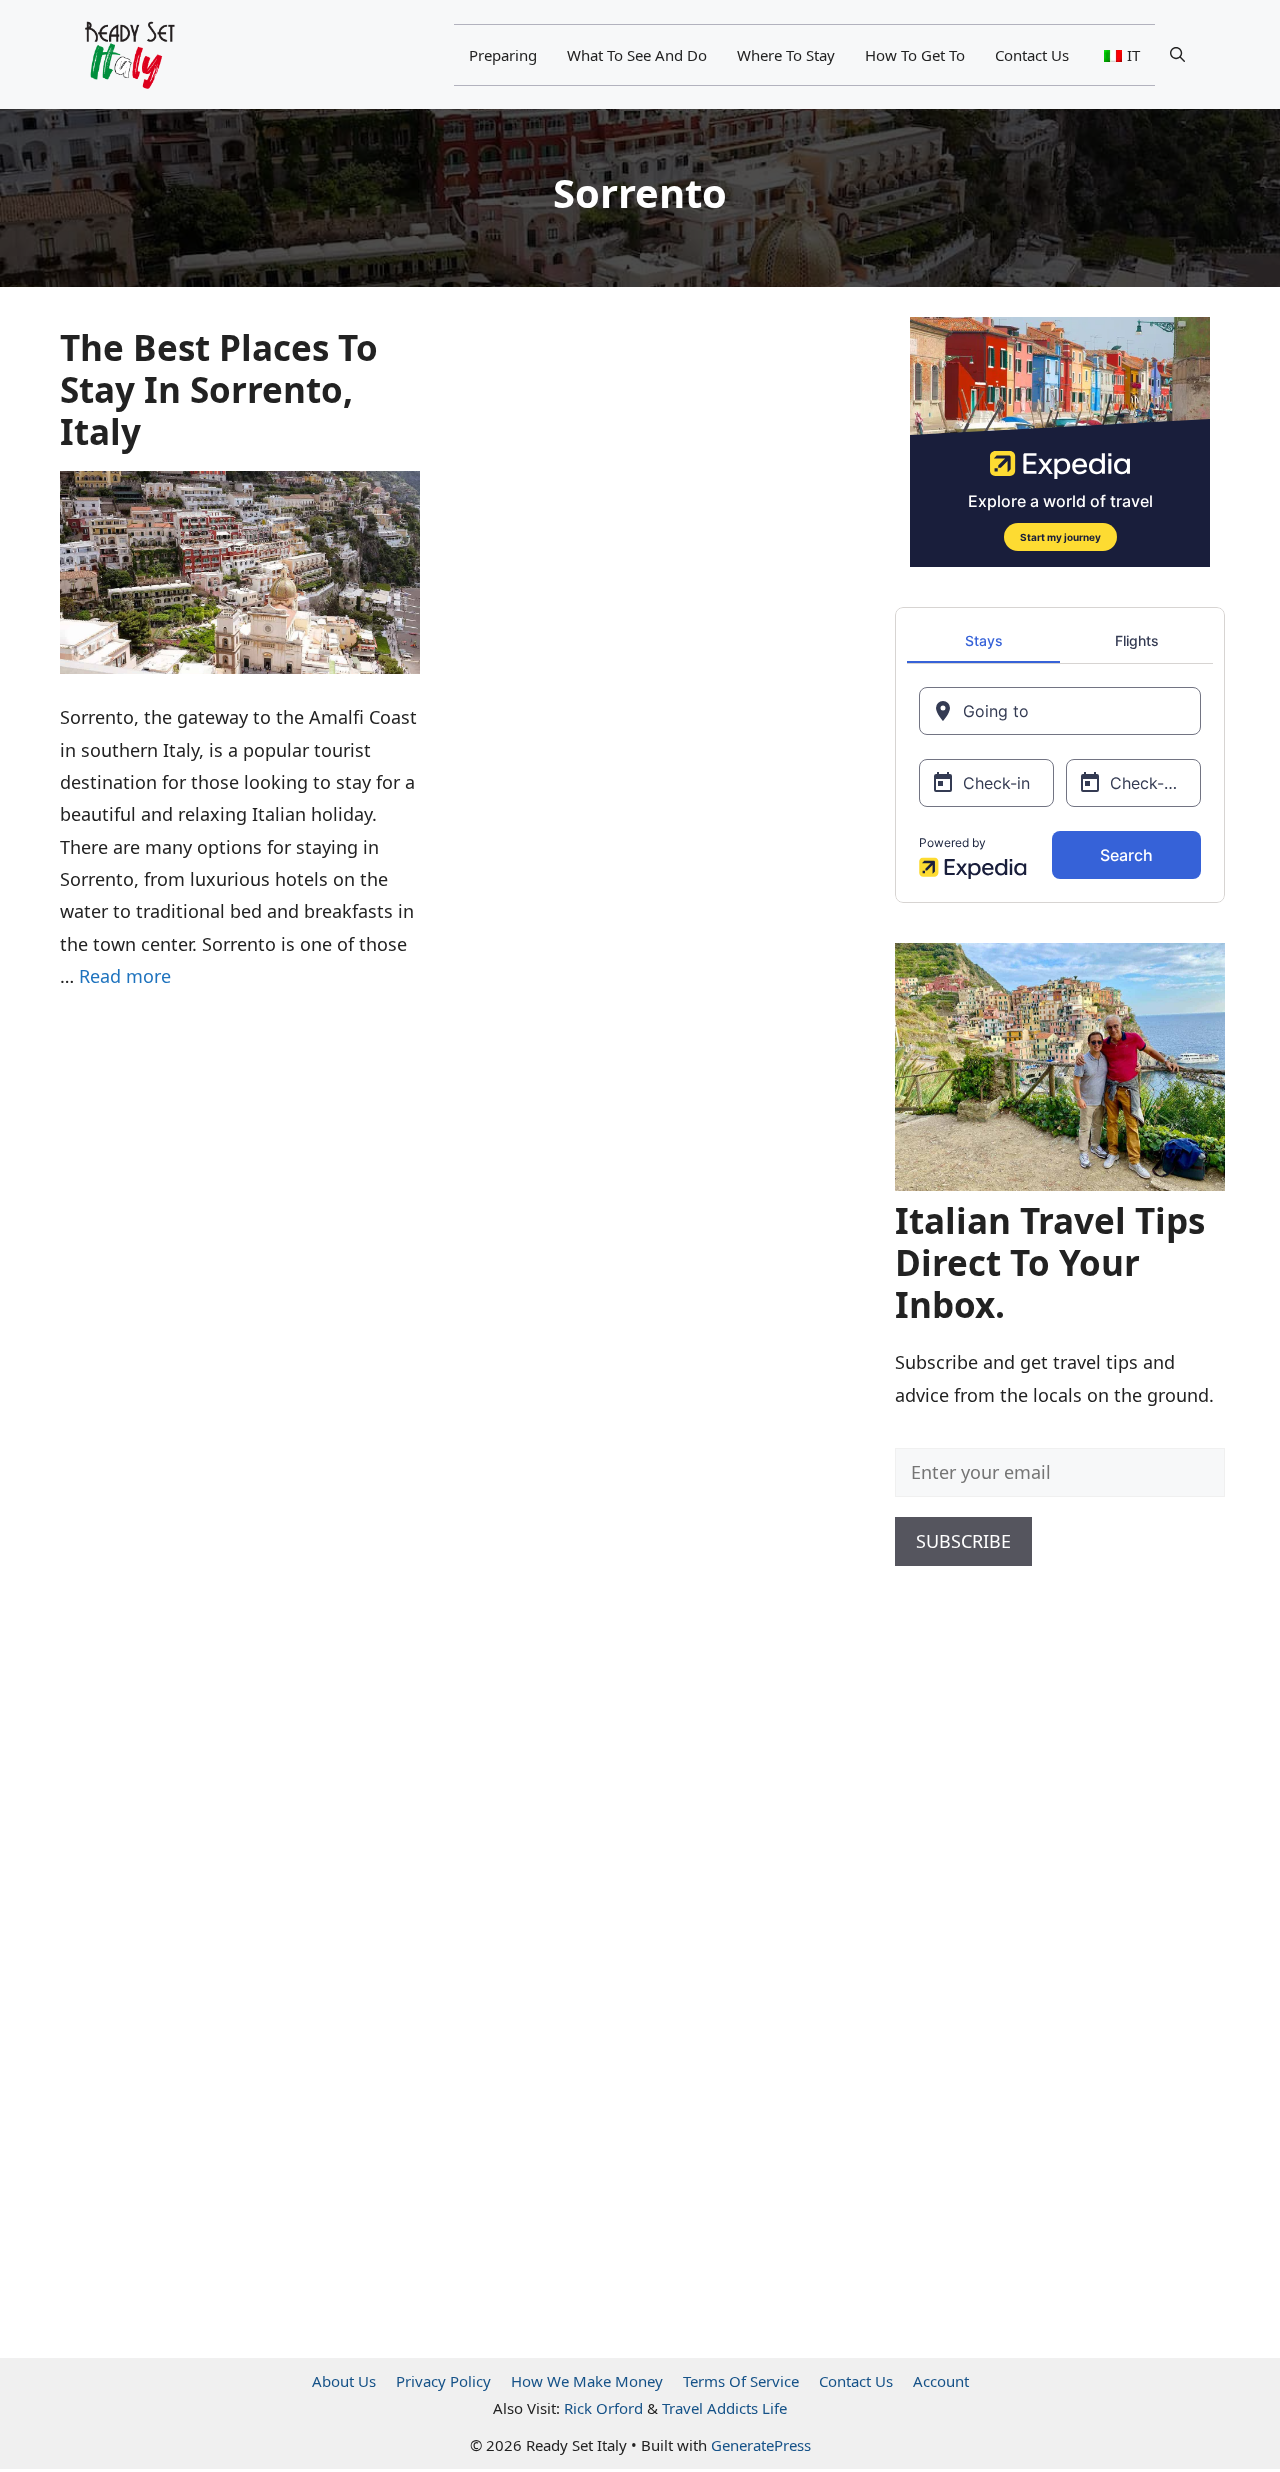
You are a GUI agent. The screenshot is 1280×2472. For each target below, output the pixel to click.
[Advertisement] (1045, 1938)
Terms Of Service (741, 2381)
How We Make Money (587, 2381)
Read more (125, 976)
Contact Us (1032, 55)
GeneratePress (761, 2445)
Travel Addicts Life (724, 2408)
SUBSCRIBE (963, 1541)
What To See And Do (637, 55)
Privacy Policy (443, 2381)
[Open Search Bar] (1177, 55)
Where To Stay (786, 55)
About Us (344, 2381)
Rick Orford (603, 2408)
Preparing (503, 55)
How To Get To (915, 55)
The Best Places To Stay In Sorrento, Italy (219, 389)
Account (941, 2381)
